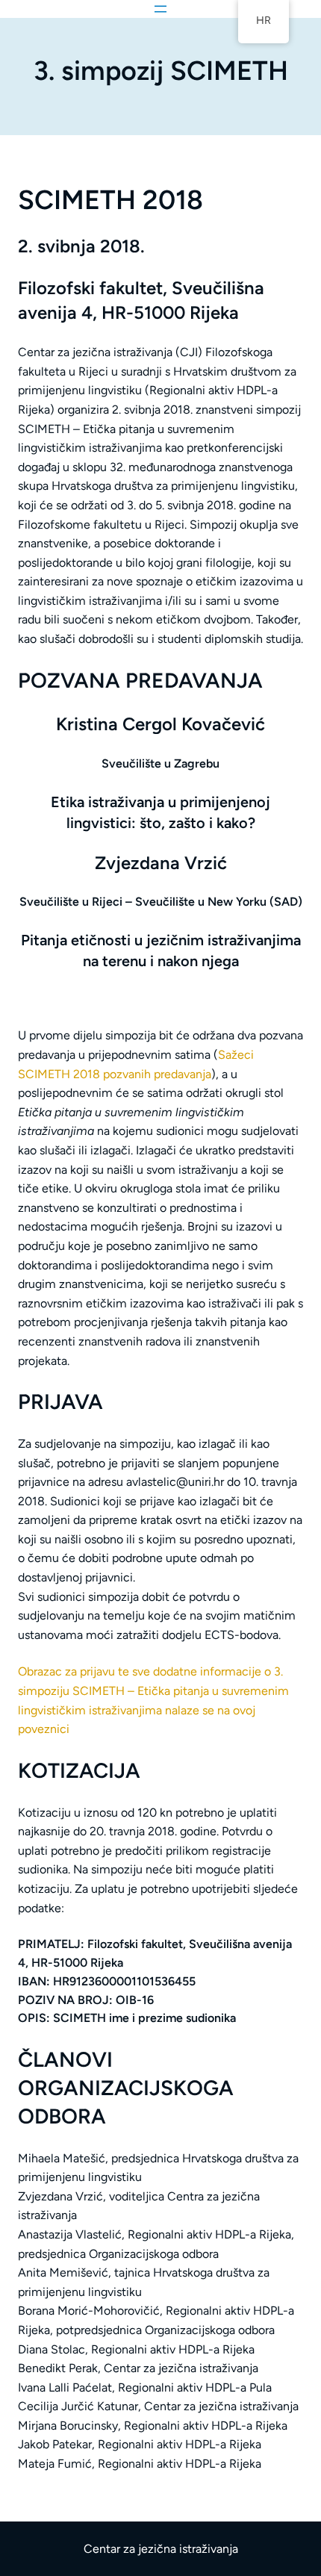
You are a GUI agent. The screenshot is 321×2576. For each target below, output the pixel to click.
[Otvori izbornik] (160, 9)
